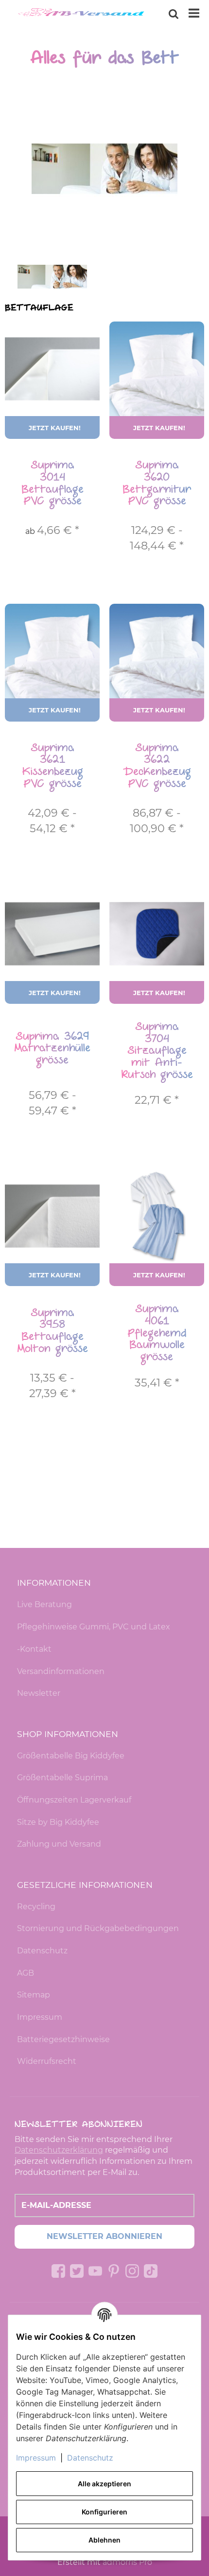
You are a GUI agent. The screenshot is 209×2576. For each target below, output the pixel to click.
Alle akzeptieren (104, 2484)
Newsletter (39, 1693)
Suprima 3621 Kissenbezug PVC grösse (52, 766)
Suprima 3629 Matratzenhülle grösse (52, 1048)
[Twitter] (77, 2271)
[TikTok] (151, 2271)
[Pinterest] (114, 2271)
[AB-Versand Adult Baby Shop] (83, 14)
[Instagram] (132, 2271)
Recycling (36, 1907)
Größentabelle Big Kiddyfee (71, 1756)
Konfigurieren (104, 2512)
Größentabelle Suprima (62, 1778)
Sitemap (34, 1995)
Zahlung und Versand (59, 1844)
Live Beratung (44, 1604)
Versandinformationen (61, 1671)
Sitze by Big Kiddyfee (58, 1822)
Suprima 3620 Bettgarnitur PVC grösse (157, 483)
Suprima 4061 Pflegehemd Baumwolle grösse (157, 1333)
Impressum (40, 2017)
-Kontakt (34, 1649)
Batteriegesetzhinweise (63, 2039)
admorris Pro (127, 2562)
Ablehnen (104, 2540)
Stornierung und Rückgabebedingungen (98, 1928)
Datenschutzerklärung (59, 2150)
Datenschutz (42, 1951)
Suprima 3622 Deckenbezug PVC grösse (157, 766)
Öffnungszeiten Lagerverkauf (74, 1800)
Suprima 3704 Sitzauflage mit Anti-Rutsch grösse (157, 1051)
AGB (26, 1973)
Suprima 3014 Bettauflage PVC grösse (52, 483)
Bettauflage (39, 308)
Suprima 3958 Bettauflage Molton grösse (52, 1331)
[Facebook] (58, 2271)
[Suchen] (174, 14)
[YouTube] (95, 2271)
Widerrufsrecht (47, 2061)
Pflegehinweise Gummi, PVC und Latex (94, 1627)
